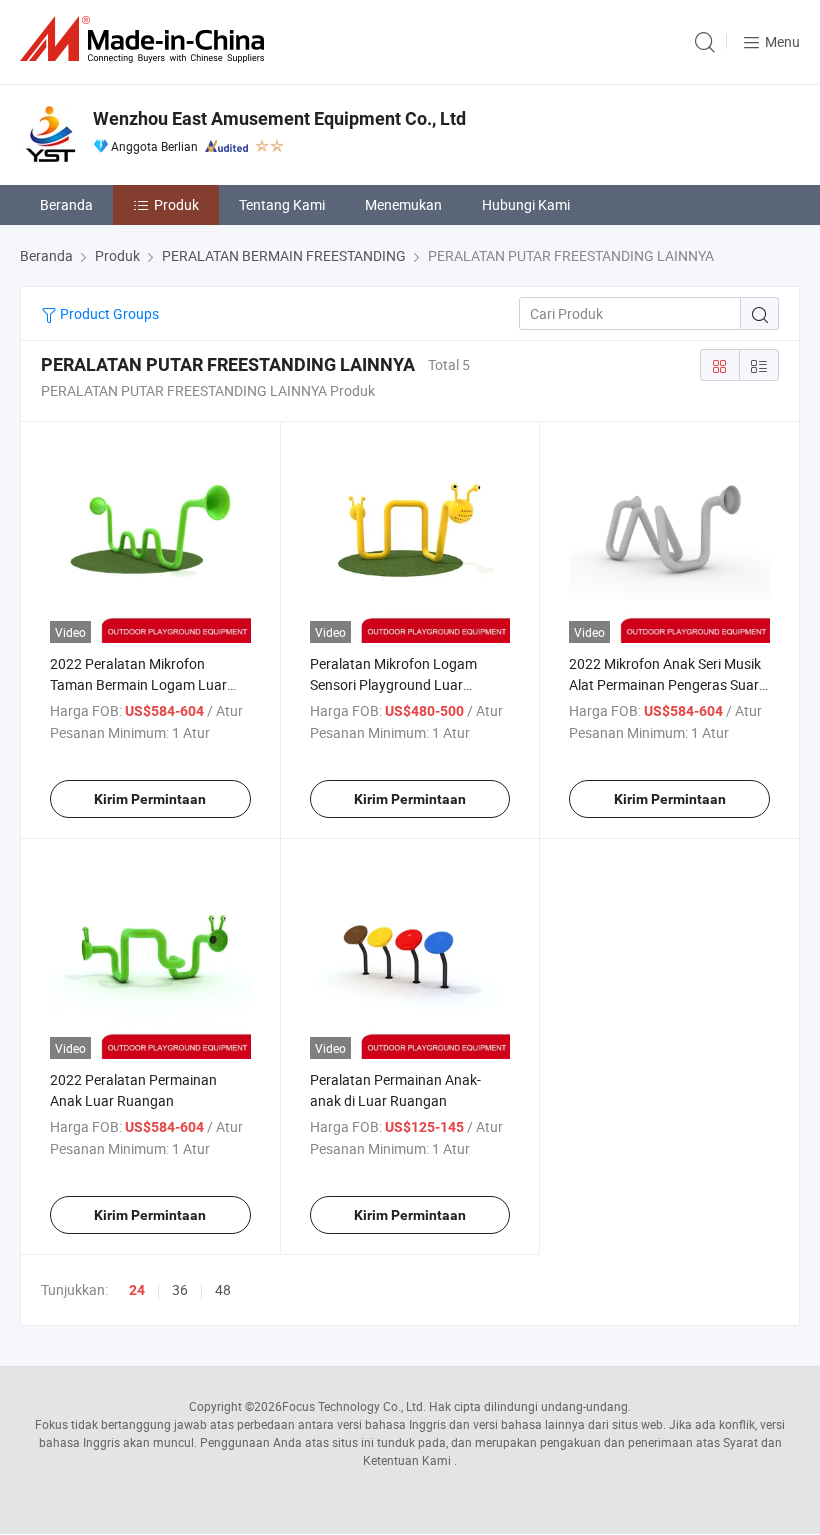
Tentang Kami (282, 204)
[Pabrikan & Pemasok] (146, 39)
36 (180, 1289)
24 (137, 1290)
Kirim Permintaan (150, 799)
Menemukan (403, 204)
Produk (176, 204)
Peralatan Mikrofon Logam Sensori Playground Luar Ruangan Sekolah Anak (393, 684)
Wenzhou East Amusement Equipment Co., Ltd (279, 118)
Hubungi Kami (526, 204)
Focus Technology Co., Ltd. (354, 1406)
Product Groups (108, 313)
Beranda (66, 204)
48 (223, 1289)
